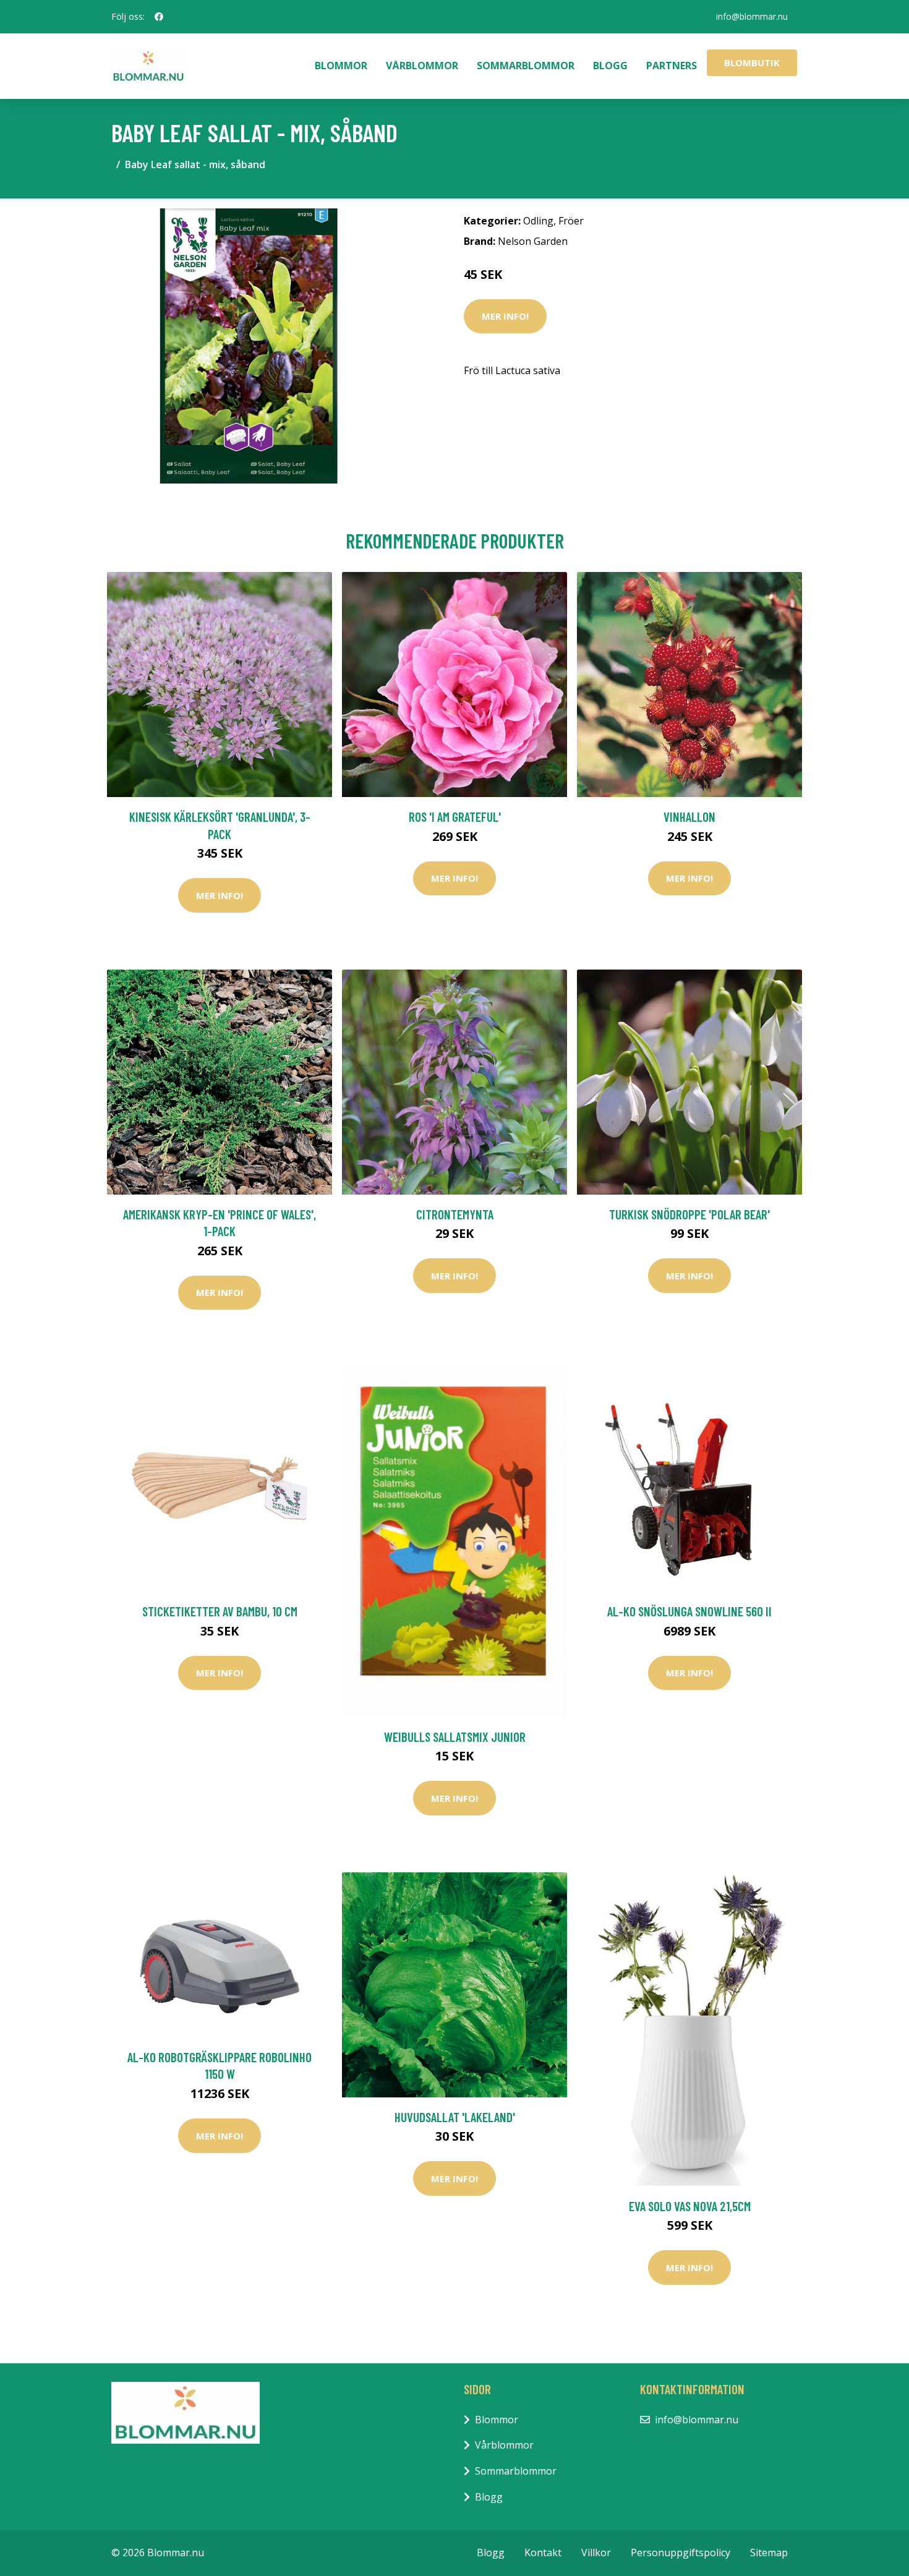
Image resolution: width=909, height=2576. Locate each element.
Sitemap (769, 2553)
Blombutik (752, 62)
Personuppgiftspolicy (681, 2553)
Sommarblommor (526, 66)
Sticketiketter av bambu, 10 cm (220, 1611)
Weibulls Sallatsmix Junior (455, 1737)
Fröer (571, 221)
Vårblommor (422, 66)
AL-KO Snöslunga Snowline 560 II (689, 1611)
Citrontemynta (455, 1214)
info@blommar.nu (752, 16)
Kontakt (543, 2553)
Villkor (596, 2553)
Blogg (610, 66)
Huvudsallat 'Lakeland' (455, 2117)
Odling (538, 221)
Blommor (341, 66)
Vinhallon (689, 817)
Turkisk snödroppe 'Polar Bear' (689, 1214)
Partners (672, 66)
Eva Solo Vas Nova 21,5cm (690, 2206)
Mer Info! (505, 316)
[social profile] (159, 17)
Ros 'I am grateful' (455, 817)
